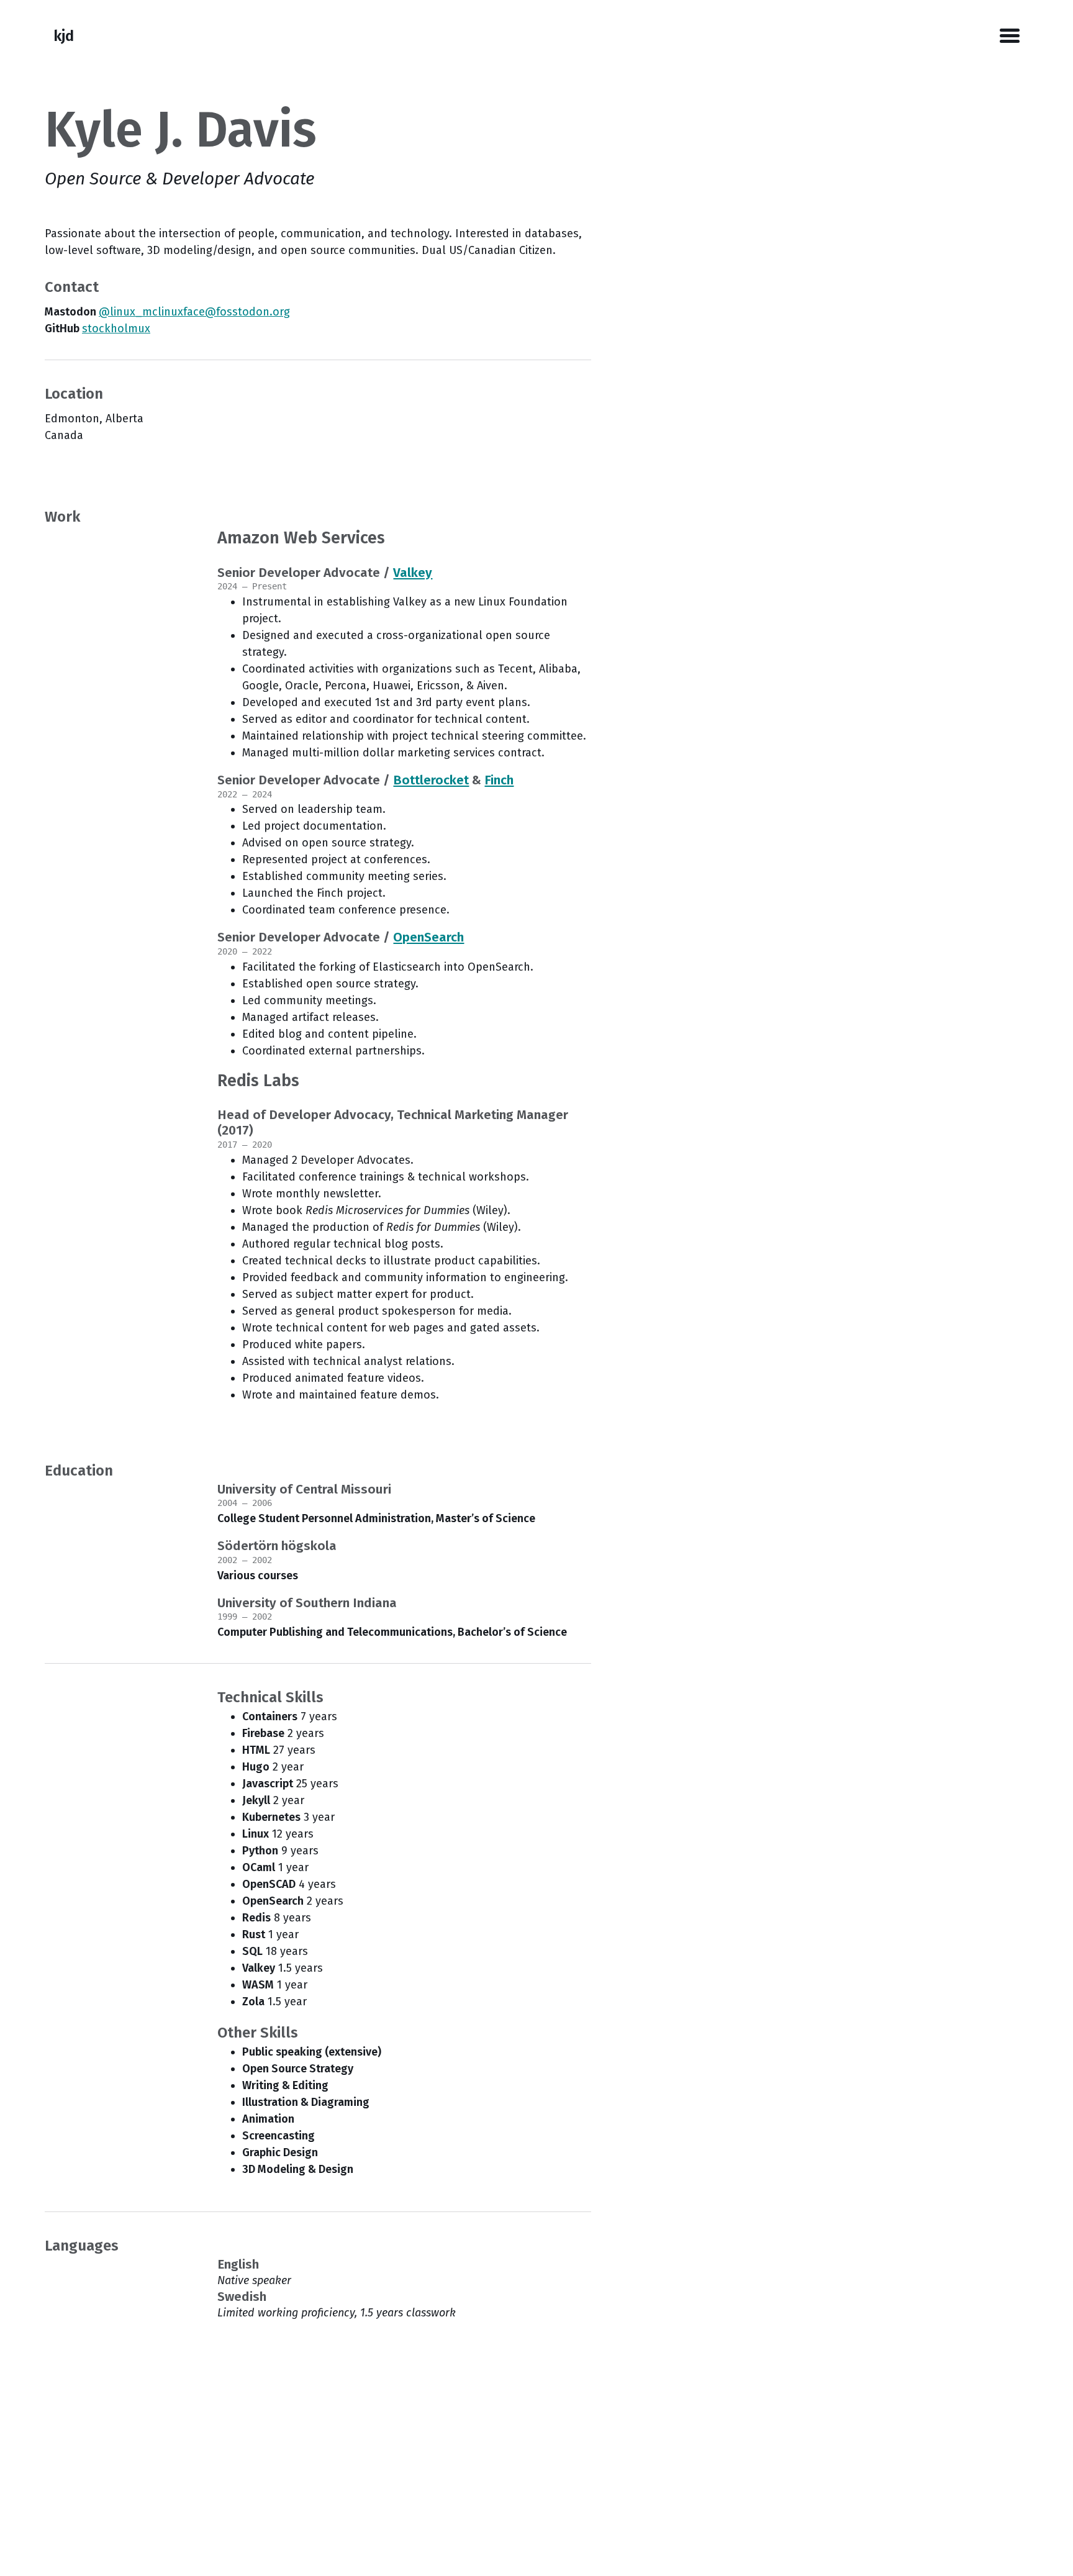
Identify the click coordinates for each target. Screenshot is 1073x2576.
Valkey (413, 573)
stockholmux (116, 329)
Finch (499, 780)
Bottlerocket (431, 780)
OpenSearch (428, 937)
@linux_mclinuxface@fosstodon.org (194, 312)
